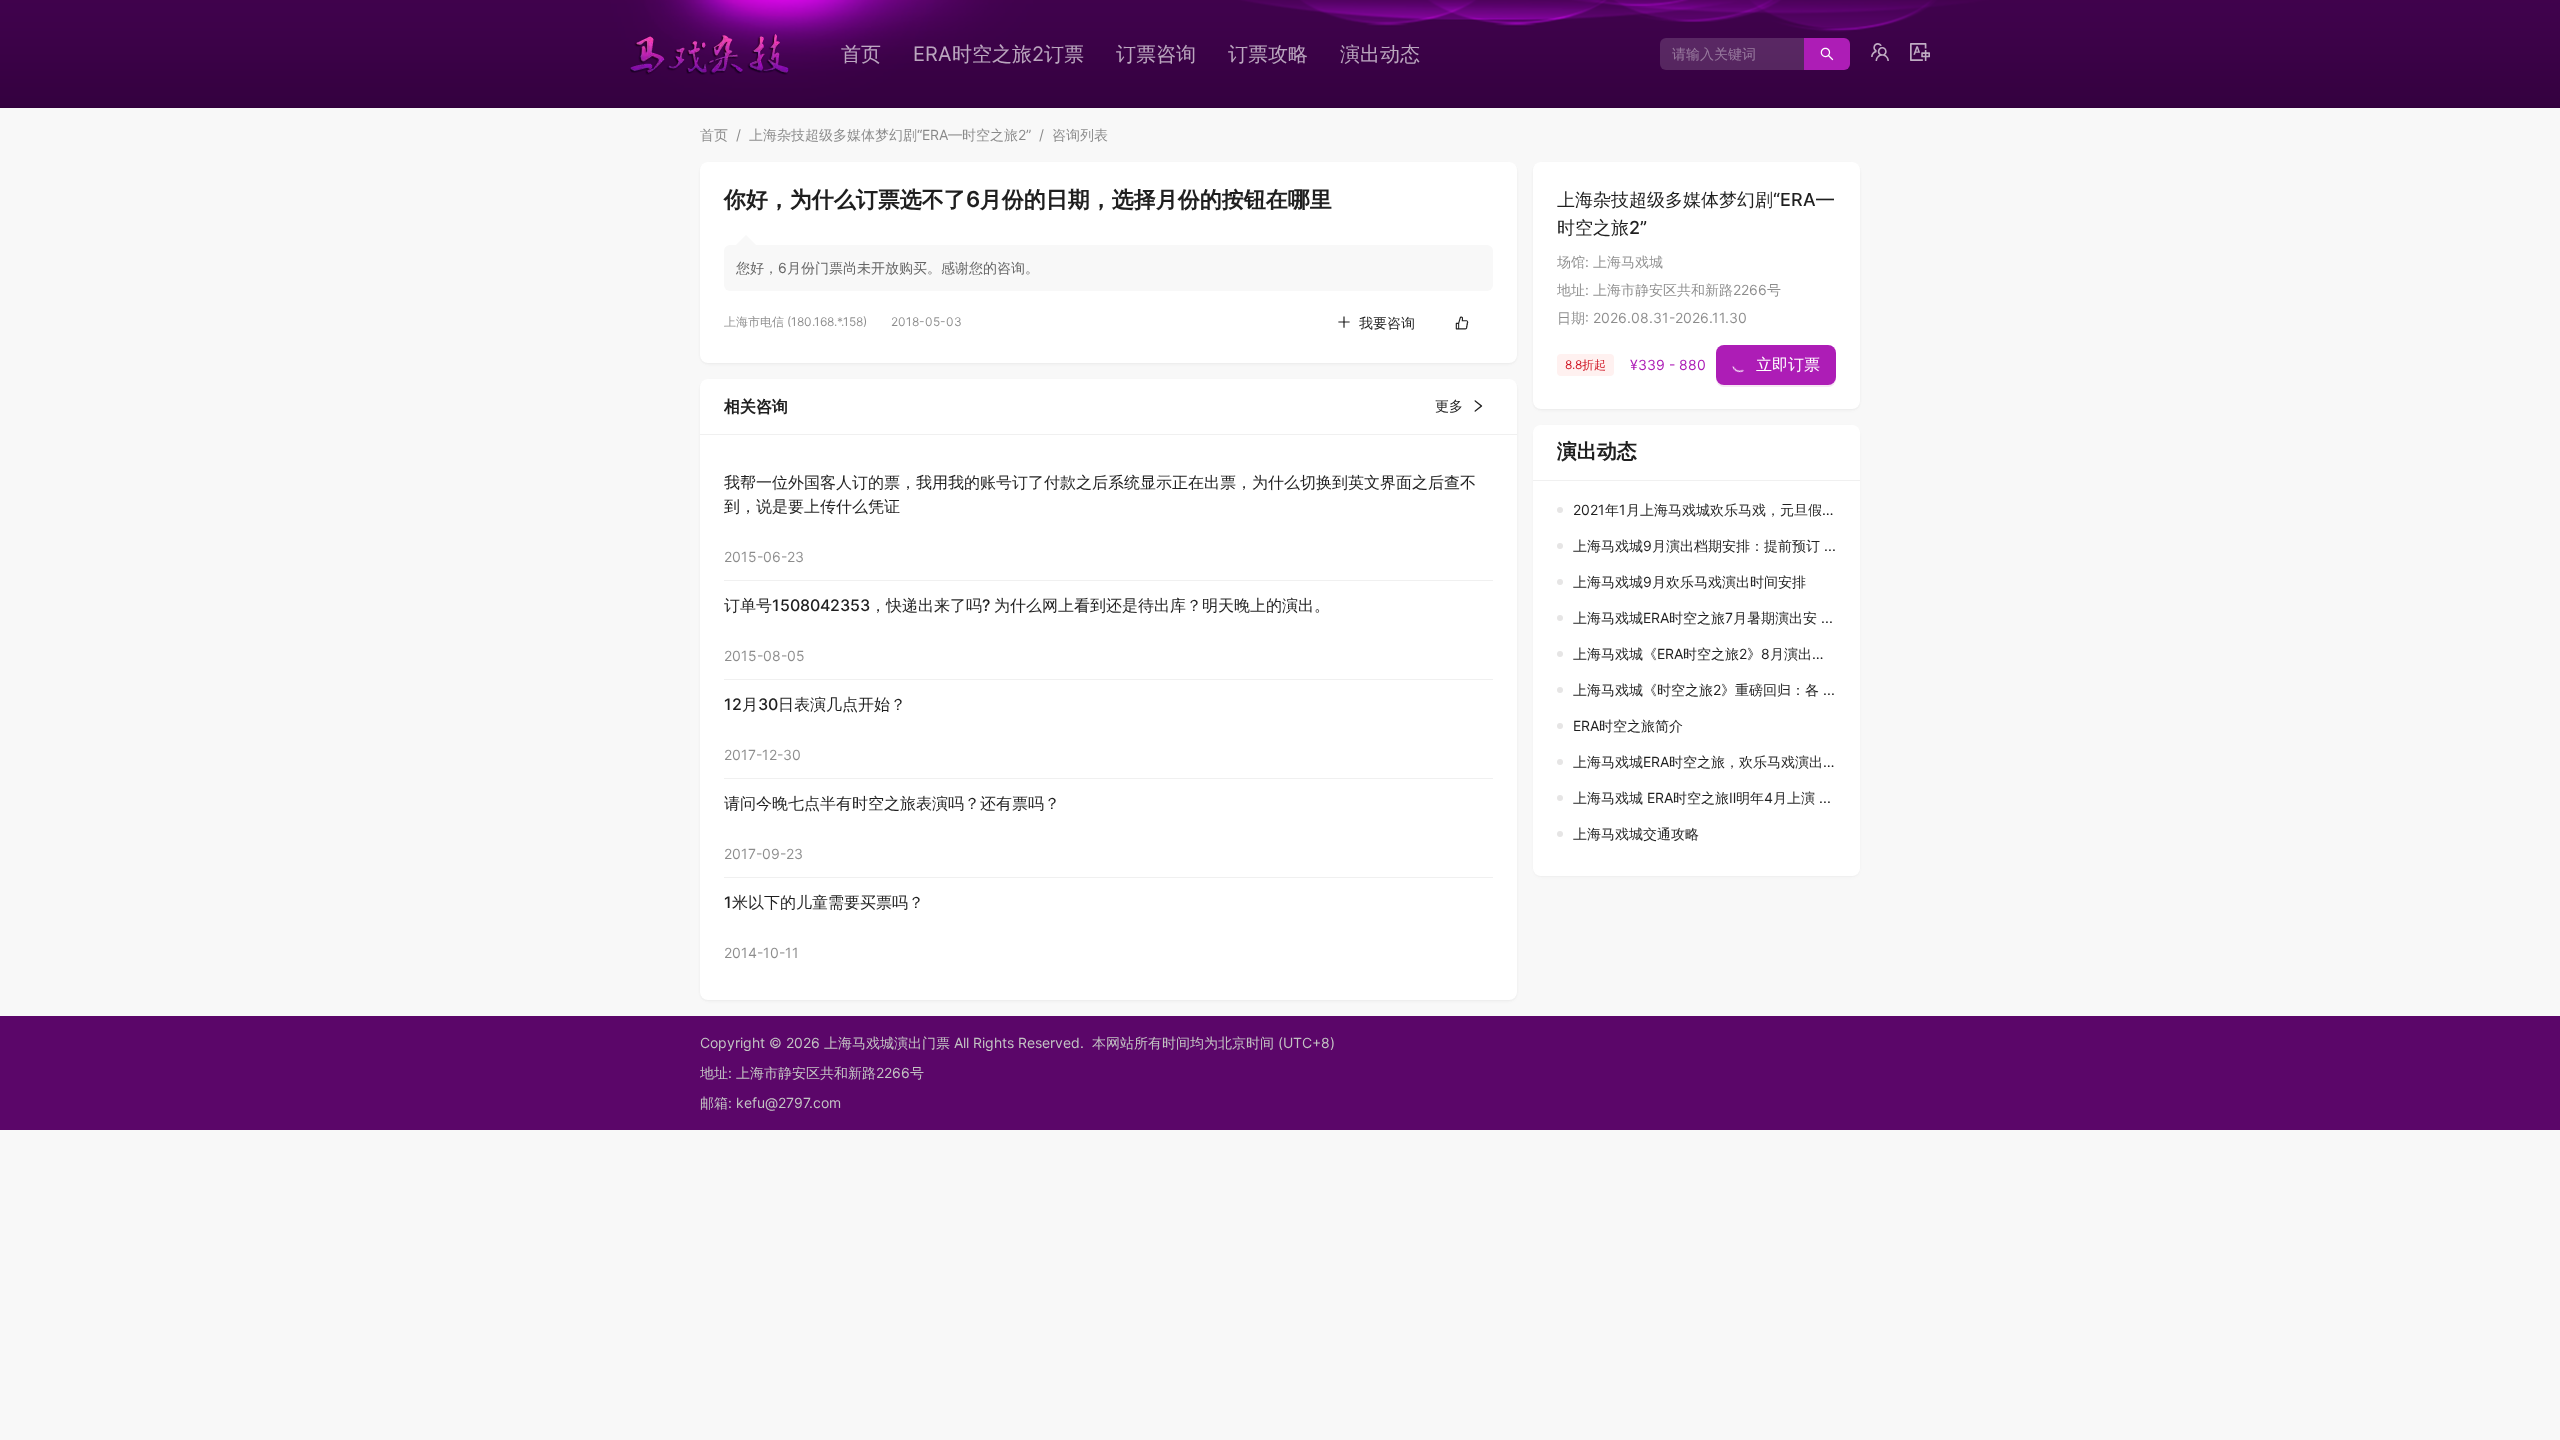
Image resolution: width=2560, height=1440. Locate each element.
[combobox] (1724, 54)
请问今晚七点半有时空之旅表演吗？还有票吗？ (892, 803)
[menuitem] (861, 54)
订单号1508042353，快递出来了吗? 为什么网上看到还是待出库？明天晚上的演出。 (1027, 605)
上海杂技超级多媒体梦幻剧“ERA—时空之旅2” (890, 134)
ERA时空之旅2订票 (998, 54)
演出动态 (1380, 54)
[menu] (1165, 54)
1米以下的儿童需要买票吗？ (824, 902)
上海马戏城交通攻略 (1636, 833)
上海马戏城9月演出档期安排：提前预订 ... (1704, 545)
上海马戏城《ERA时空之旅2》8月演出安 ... (1707, 653)
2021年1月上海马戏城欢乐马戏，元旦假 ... (1705, 509)
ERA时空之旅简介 (1628, 725)
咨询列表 (1080, 134)
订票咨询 (1156, 54)
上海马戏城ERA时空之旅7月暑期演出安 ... (1703, 617)
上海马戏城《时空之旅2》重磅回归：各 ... (1704, 689)
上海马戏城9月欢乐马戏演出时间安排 (1689, 581)
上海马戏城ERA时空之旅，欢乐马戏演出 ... (1706, 761)
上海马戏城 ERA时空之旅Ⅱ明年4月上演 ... (1702, 797)
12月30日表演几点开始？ (815, 704)
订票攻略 (1268, 54)
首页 (861, 54)
